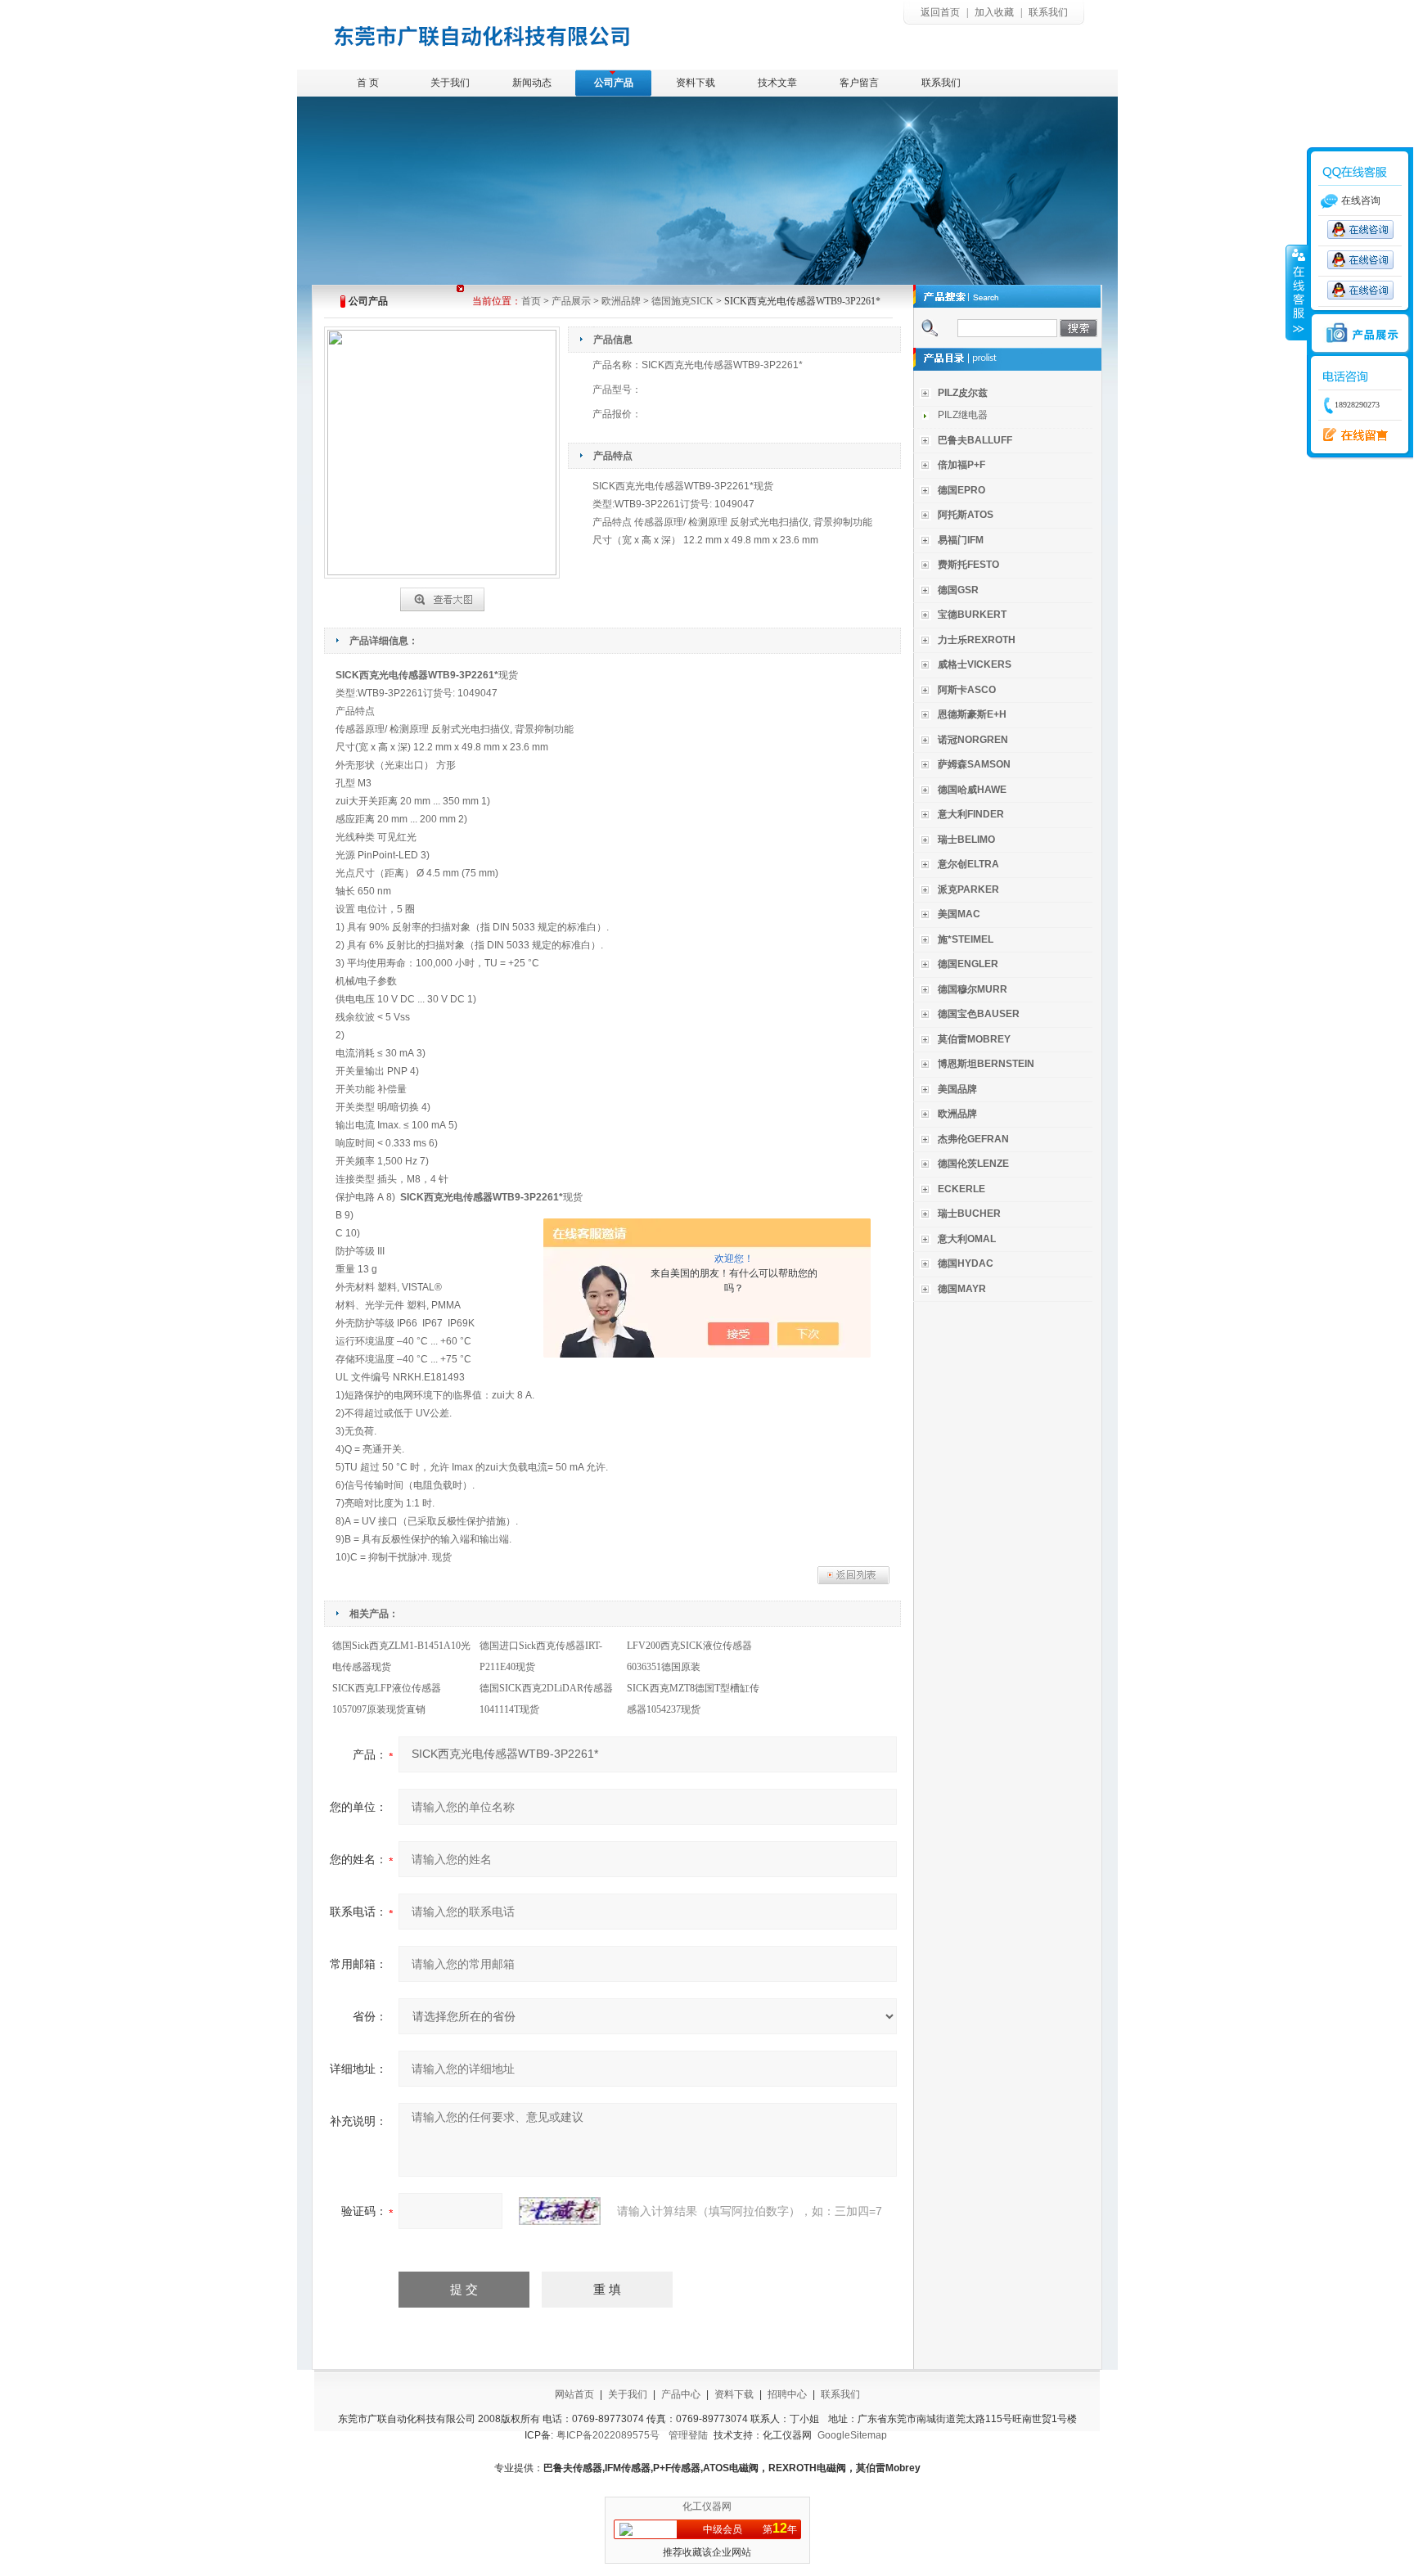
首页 (531, 301)
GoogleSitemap (852, 2435)
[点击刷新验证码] (560, 2211)
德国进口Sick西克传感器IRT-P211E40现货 (541, 1656)
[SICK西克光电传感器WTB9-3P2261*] (442, 597)
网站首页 (574, 2394)
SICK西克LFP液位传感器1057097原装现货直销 (387, 1699)
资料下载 (696, 83)
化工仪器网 (707, 2506)
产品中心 (681, 2394)
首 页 (368, 83)
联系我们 (1048, 12)
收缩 (1297, 292)
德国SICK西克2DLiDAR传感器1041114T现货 (546, 1699)
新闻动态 (532, 83)
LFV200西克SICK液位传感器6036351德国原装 (689, 1656)
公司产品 (614, 83)
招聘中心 (787, 2394)
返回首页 (940, 12)
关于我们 (450, 83)
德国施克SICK (682, 301)
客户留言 (859, 83)
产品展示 (571, 301)
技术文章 (777, 83)
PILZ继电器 (963, 415)
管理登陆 (688, 2435)
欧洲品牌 (621, 301)
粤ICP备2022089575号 (608, 2435)
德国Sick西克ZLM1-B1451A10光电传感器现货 (401, 1656)
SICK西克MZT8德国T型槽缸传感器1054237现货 (693, 1699)
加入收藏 (994, 12)
